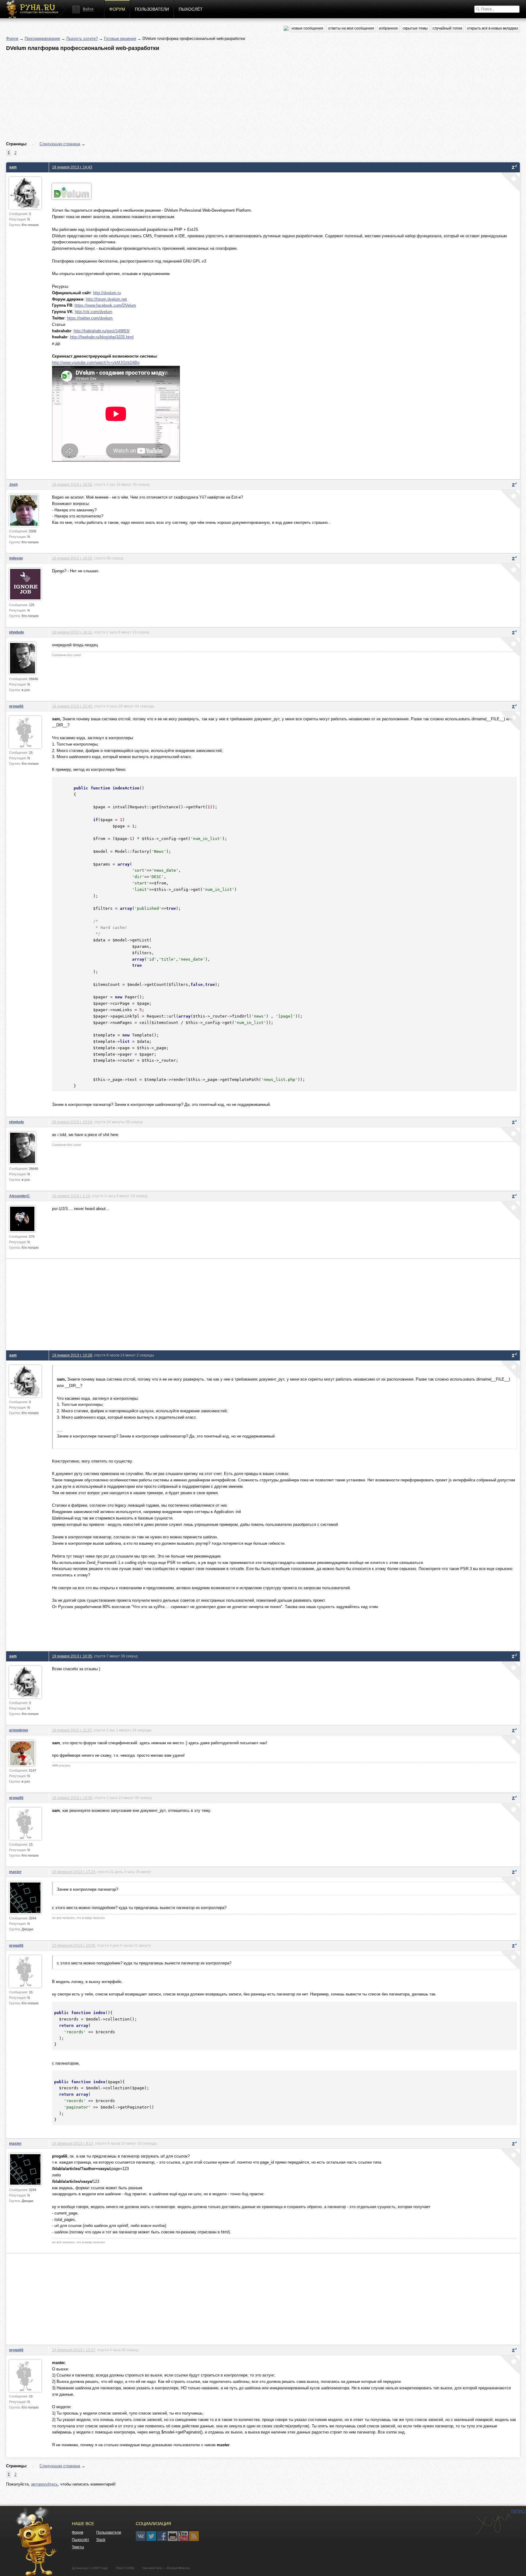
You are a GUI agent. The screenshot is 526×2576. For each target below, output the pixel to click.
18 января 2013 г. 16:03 (72, 558)
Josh (13, 484)
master (15, 1872)
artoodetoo (19, 1730)
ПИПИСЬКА (493, 2522)
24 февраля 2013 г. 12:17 (74, 2350)
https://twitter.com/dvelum (90, 318)
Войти (88, 9)
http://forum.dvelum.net (106, 299)
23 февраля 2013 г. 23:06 (74, 1945)
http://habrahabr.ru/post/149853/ (102, 331)
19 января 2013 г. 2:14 (71, 1196)
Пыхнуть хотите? (82, 39)
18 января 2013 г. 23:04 (72, 1122)
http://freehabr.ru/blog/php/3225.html (102, 337)
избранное (388, 28)
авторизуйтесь (44, 2484)
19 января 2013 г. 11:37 (72, 1730)
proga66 (16, 706)
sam (13, 167)
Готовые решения (120, 39)
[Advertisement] (189, 97)
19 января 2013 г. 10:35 (72, 1656)
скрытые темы (415, 28)
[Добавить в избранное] (510, 182)
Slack (101, 2540)
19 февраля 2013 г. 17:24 (74, 1872)
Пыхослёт (191, 9)
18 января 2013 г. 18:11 (72, 632)
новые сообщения (307, 28)
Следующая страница (60, 144)
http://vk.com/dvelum (94, 312)
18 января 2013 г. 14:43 (72, 167)
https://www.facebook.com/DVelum (105, 305)
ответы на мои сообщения (351, 28)
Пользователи (152, 9)
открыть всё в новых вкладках (493, 28)
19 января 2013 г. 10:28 (72, 1355)
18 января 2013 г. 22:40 (72, 706)
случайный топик (447, 28)
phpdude (17, 632)
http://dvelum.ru (107, 293)
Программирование (42, 39)
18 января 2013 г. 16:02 (72, 484)
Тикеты (78, 2547)
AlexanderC (19, 1196)
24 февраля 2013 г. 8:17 (73, 2143)
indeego (16, 558)
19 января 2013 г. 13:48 (72, 1798)
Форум (117, 9)
